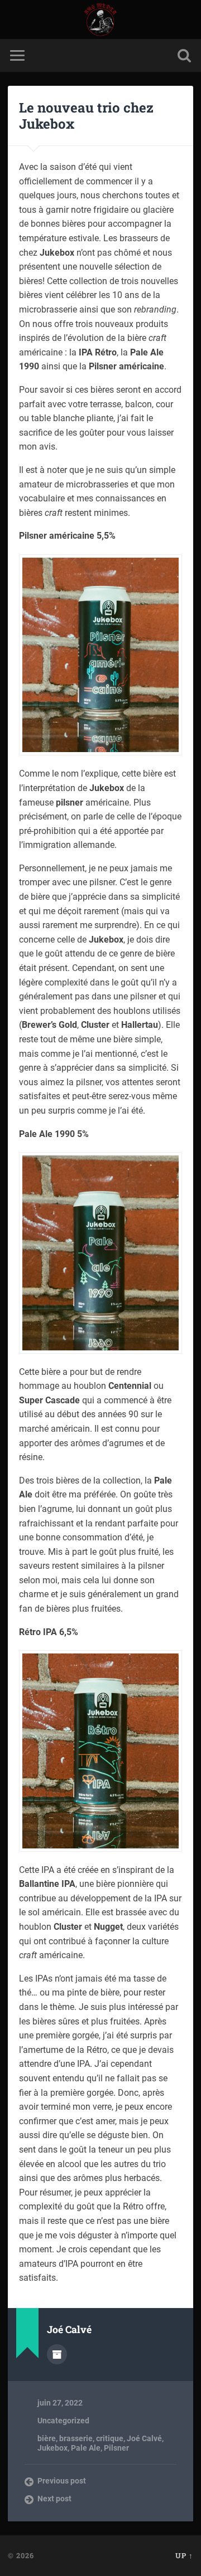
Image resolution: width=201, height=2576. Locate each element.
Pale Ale (86, 2448)
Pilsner (116, 2448)
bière (47, 2438)
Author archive (57, 2354)
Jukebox (52, 2448)
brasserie (76, 2438)
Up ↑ (184, 2555)
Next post (54, 2499)
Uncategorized (63, 2421)
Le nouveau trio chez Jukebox (86, 116)
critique (110, 2438)
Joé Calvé (144, 2438)
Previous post (62, 2481)
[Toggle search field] (184, 55)
